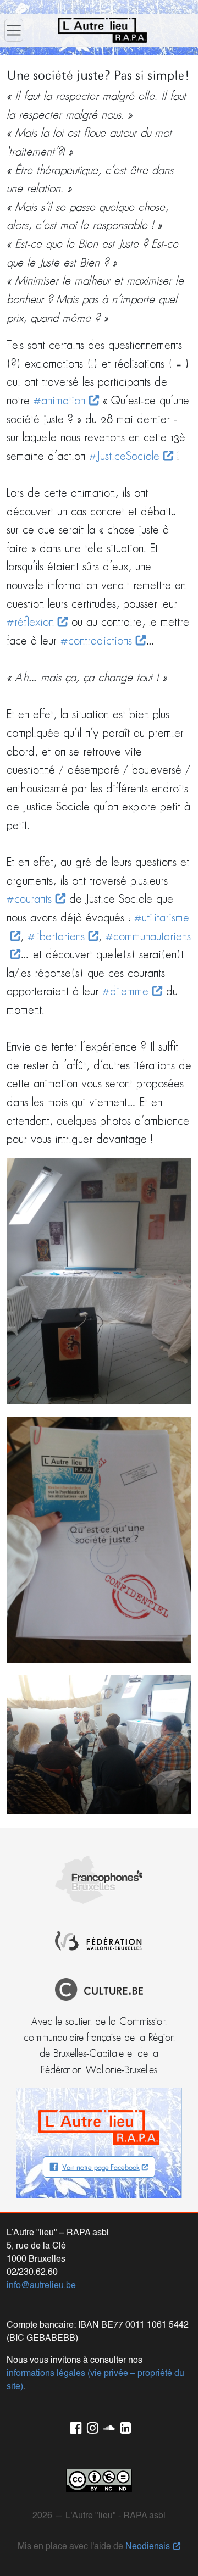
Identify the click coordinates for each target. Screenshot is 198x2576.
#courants (29, 900)
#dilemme (125, 992)
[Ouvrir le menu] (14, 30)
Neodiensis (148, 2547)
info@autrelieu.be (41, 2286)
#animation (59, 401)
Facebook (74, 2426)
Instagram (91, 2426)
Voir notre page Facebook (101, 2168)
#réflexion (30, 623)
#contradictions (96, 642)
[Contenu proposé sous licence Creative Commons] (99, 2480)
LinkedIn (124, 2426)
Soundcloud (107, 2426)
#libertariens (56, 937)
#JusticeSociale (124, 457)
